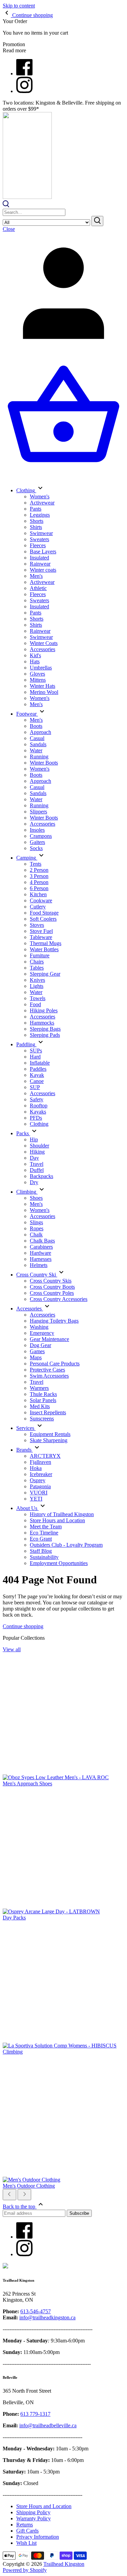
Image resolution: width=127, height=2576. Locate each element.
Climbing (13, 2052)
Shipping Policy (33, 2512)
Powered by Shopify (25, 2570)
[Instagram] (24, 91)
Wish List (26, 2543)
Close (9, 229)
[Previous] (9, 2195)
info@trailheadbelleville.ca (48, 2425)
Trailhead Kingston (64, 2564)
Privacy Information (38, 2537)
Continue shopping (23, 1626)
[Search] (6, 206)
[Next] (24, 2195)
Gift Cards (27, 2531)
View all (12, 1649)
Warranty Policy (34, 2518)
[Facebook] (24, 73)
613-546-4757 (36, 2311)
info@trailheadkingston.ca (47, 2317)
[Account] (63, 352)
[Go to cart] (63, 475)
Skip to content (19, 6)
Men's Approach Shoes (27, 1783)
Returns (25, 2525)
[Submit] (97, 221)
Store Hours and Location (44, 2506)
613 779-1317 (35, 2414)
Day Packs (14, 1918)
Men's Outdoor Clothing (29, 2186)
